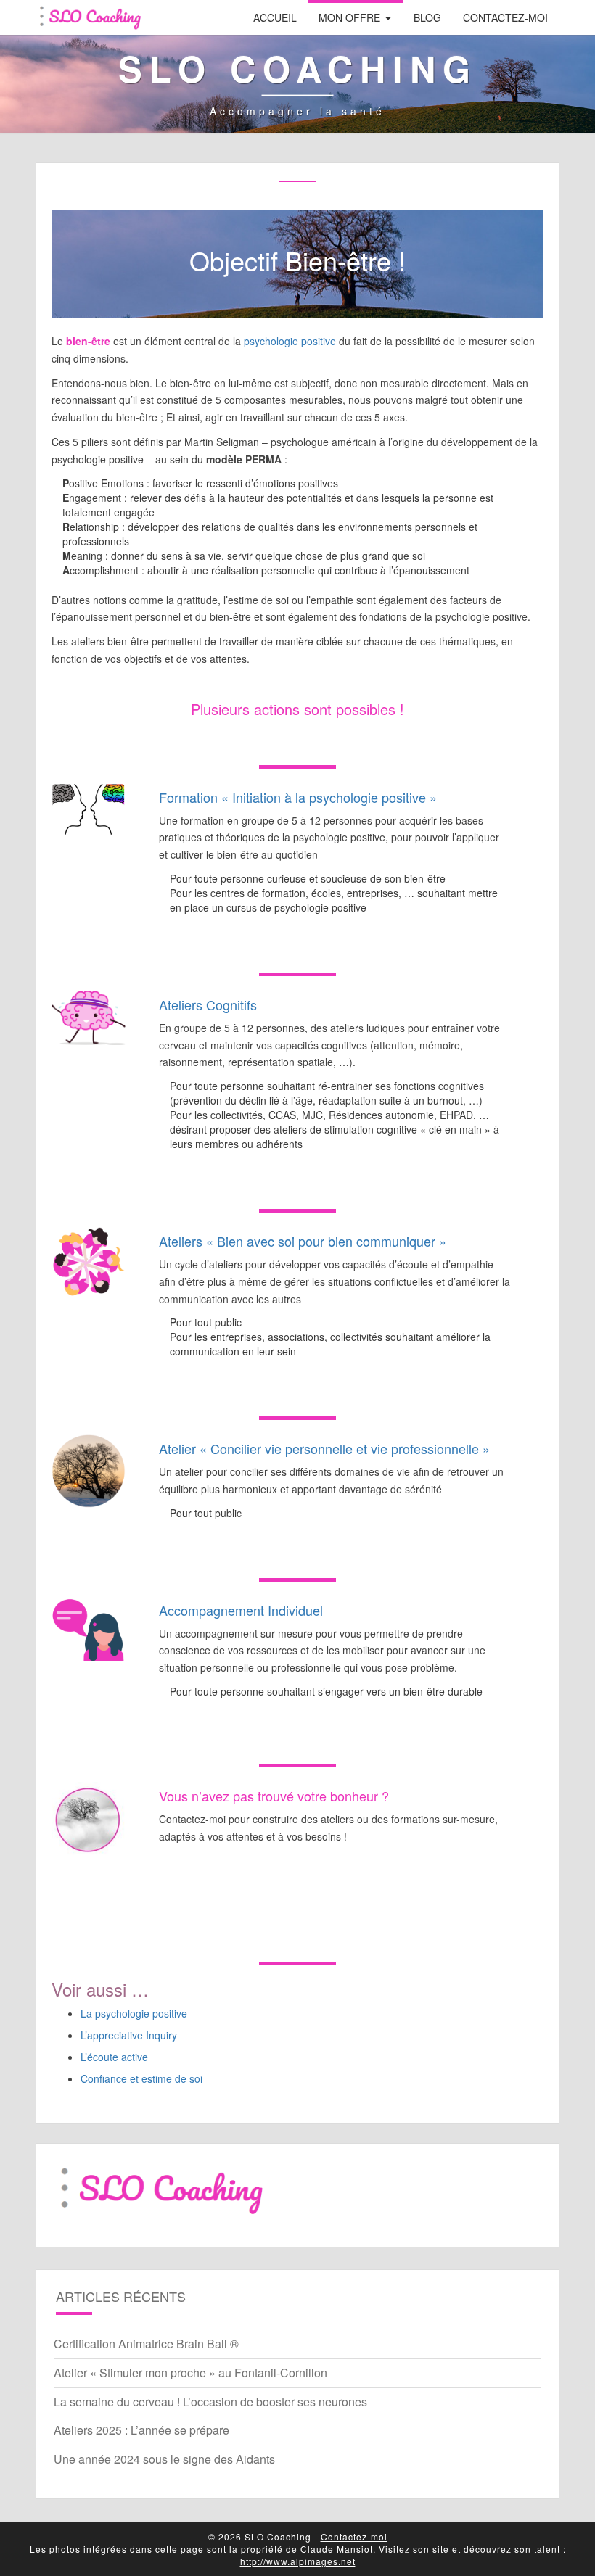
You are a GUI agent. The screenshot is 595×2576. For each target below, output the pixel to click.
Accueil (275, 17)
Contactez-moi (505, 17)
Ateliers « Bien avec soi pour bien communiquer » (303, 1241)
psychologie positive (290, 341)
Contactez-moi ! (297, 1889)
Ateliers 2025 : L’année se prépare (141, 2430)
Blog (427, 17)
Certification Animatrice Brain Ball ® (146, 2344)
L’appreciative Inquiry (129, 2035)
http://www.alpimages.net (298, 2561)
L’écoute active (114, 2057)
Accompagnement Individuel (241, 1610)
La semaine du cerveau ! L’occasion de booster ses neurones (210, 2402)
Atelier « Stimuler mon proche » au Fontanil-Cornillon (190, 2373)
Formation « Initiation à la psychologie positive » (298, 797)
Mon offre (349, 17)
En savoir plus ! (298, 936)
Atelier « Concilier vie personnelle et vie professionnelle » (324, 1448)
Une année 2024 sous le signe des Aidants (164, 2459)
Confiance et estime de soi (141, 2078)
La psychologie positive (134, 2013)
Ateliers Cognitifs (208, 1004)
